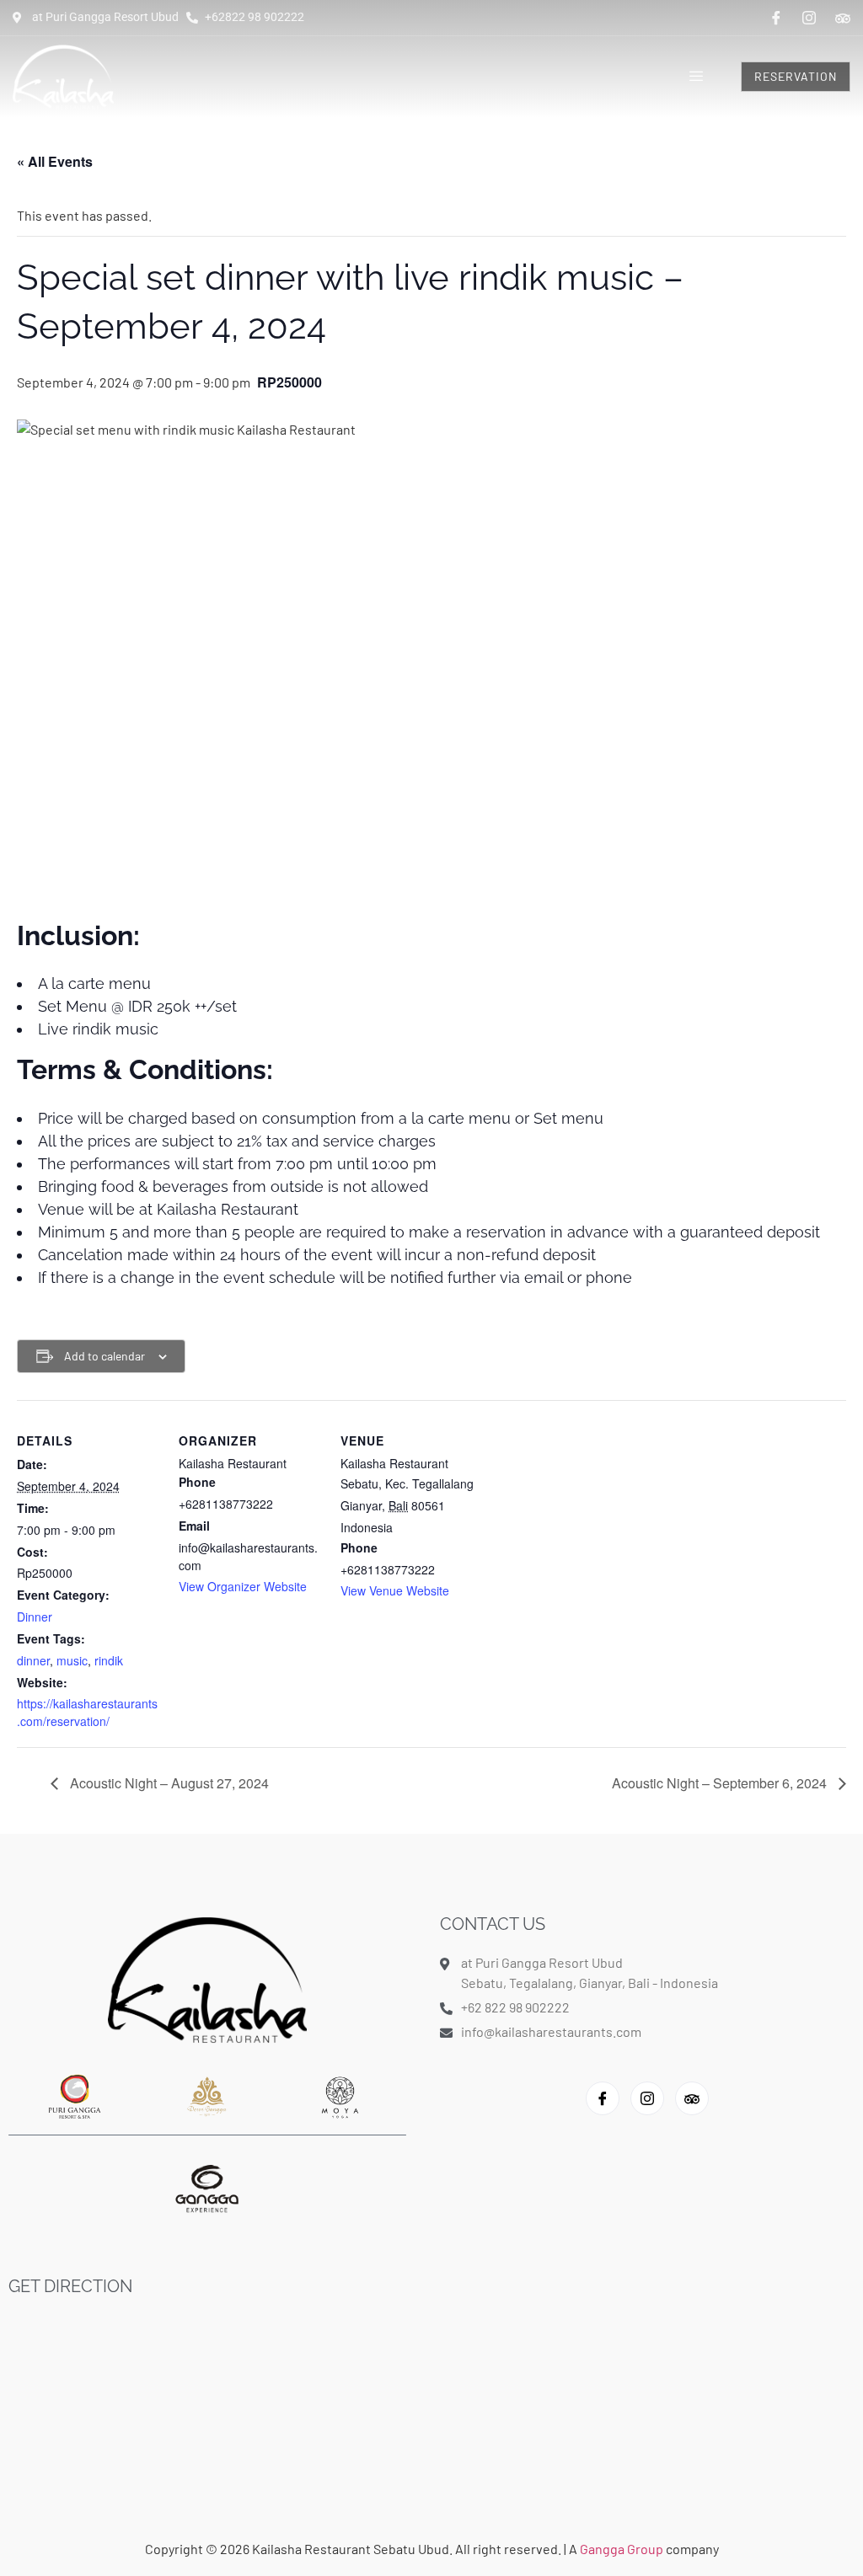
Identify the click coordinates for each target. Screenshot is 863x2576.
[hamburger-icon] (697, 77)
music (72, 1660)
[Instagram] (809, 18)
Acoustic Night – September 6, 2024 (721, 1783)
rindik (109, 1660)
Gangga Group (623, 2549)
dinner (33, 1660)
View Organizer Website (243, 1586)
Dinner (35, 1617)
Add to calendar (105, 1356)
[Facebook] (776, 18)
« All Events (55, 161)
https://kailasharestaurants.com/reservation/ (87, 1712)
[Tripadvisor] (843, 17)
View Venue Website (395, 1590)
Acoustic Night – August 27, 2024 (168, 1783)
